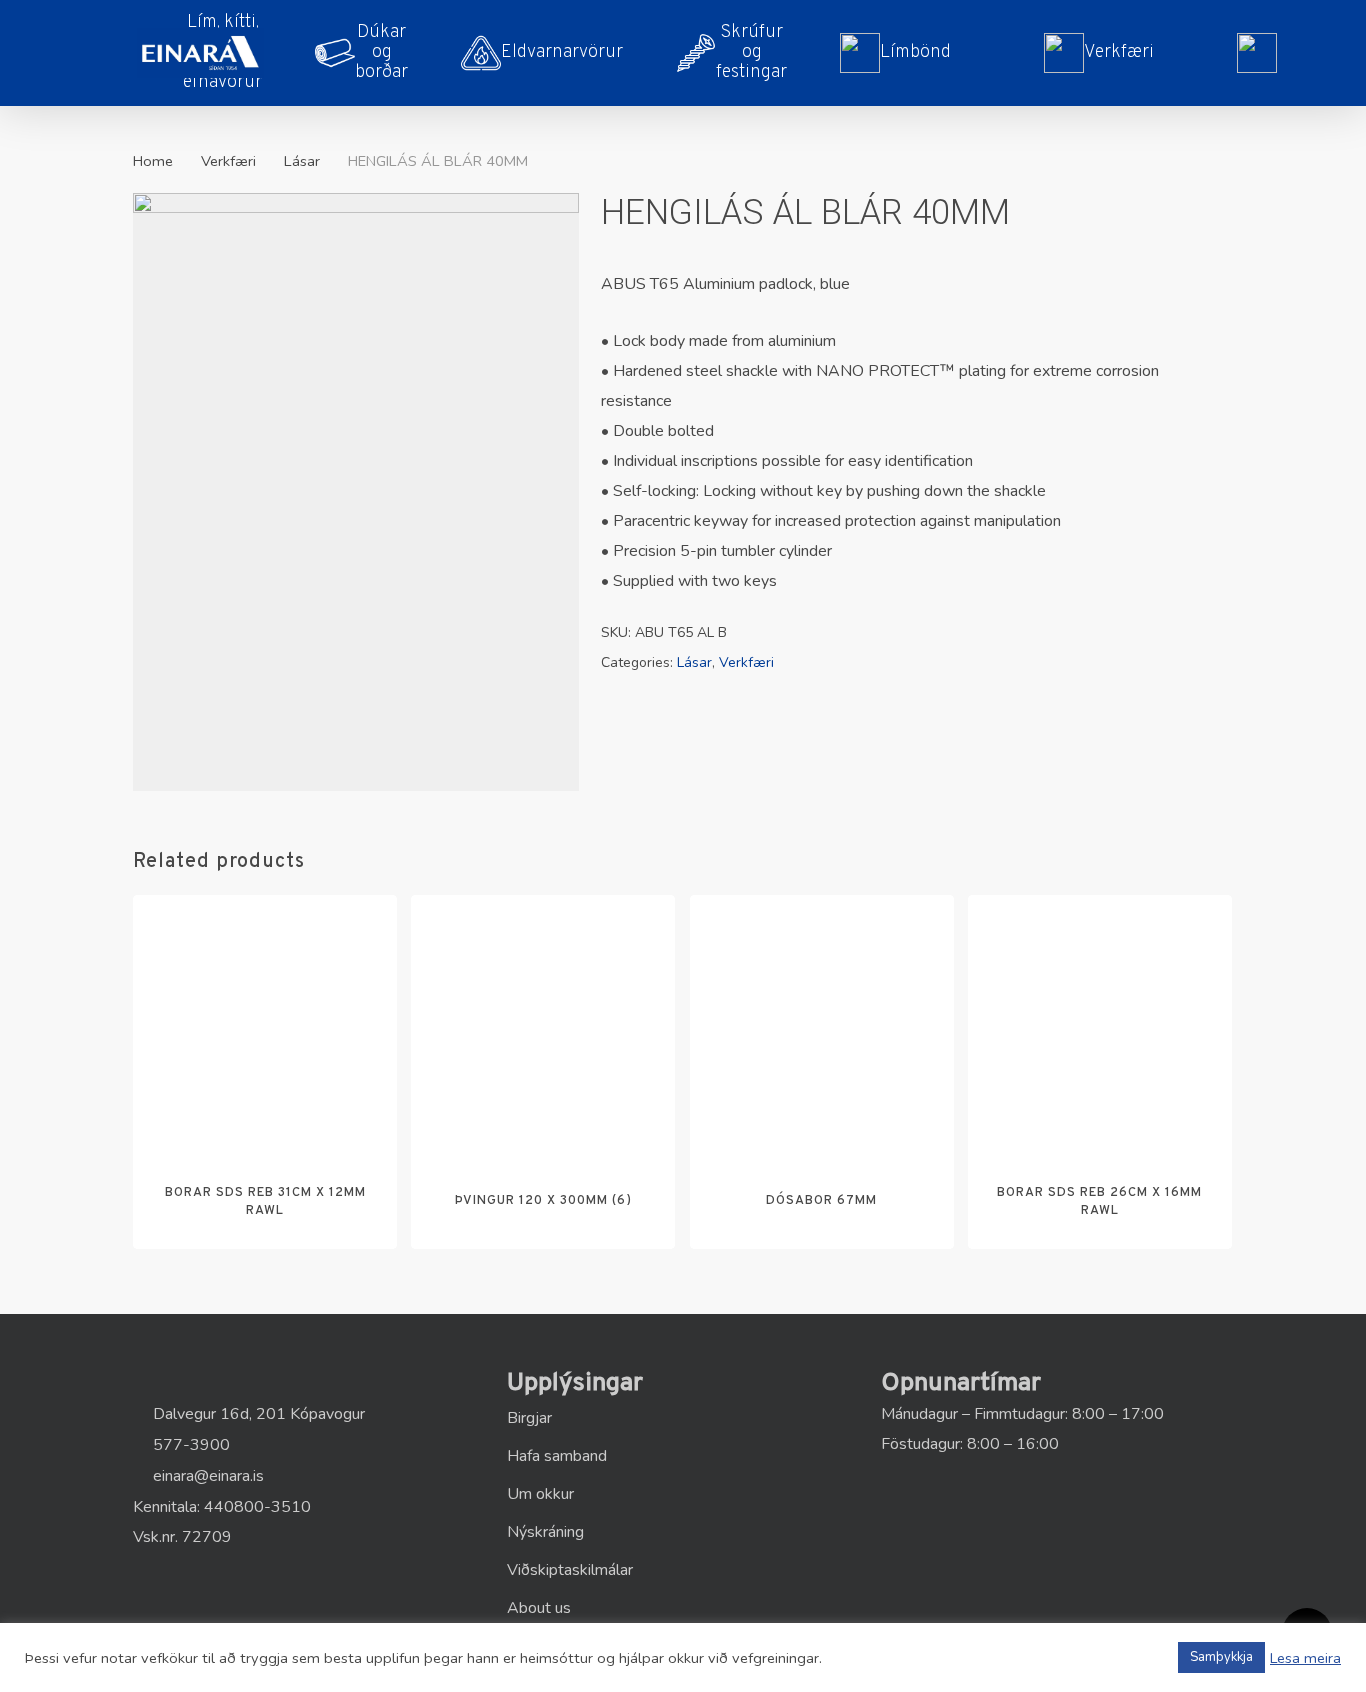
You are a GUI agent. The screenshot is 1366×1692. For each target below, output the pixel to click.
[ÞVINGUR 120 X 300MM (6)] (543, 1027)
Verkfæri (228, 161)
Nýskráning (545, 1532)
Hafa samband (557, 1456)
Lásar (302, 161)
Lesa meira (1305, 1658)
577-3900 (189, 1445)
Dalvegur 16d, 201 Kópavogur (257, 1414)
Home (153, 161)
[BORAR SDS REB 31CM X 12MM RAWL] (265, 1027)
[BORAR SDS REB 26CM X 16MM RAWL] (1100, 1027)
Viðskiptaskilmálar (570, 1570)
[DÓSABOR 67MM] (822, 1027)
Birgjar (529, 1418)
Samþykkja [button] (1221, 1657)
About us (539, 1608)
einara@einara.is (206, 1476)
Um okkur (540, 1494)
